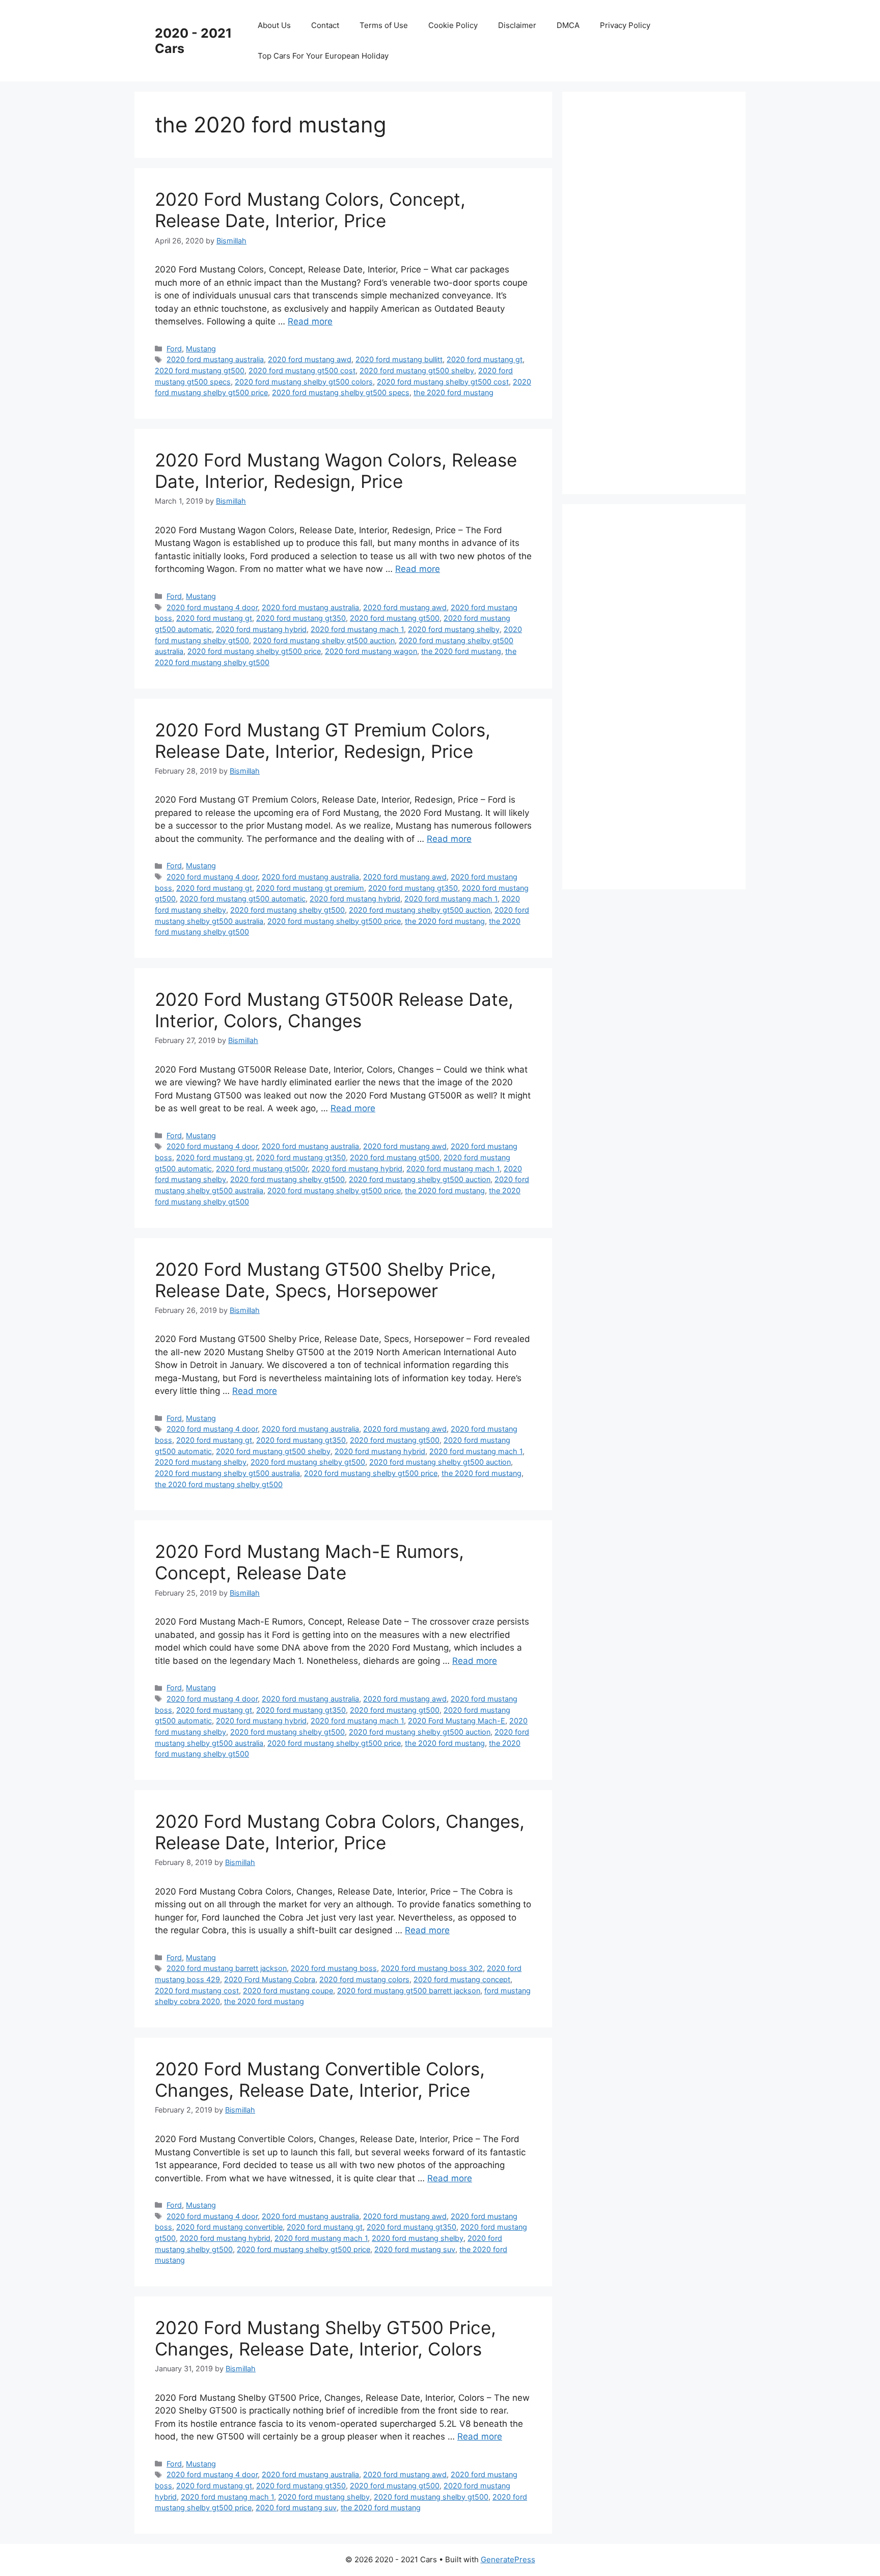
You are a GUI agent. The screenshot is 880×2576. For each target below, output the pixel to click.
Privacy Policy (625, 25)
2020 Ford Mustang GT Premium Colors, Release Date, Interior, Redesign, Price (323, 741)
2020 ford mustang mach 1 (357, 629)
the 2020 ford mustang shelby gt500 (219, 1484)
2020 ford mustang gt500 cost (302, 371)
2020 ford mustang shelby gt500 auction (324, 640)
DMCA (568, 25)
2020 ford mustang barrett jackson (227, 1968)
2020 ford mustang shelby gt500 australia (227, 1473)
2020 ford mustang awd (310, 359)
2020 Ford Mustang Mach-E (457, 1721)
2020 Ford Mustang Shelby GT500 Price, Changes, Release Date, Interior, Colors (325, 2338)
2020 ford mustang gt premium (310, 888)
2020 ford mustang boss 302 (432, 1968)
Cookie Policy (453, 25)
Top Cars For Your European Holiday (323, 56)
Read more (310, 321)
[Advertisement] (659, 291)
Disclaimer (517, 25)
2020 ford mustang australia (215, 359)
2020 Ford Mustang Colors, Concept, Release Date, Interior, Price (310, 210)
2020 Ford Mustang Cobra (270, 1979)
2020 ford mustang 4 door (212, 607)
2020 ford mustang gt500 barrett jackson (409, 1991)
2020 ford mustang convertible (229, 2227)
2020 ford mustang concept (462, 1979)
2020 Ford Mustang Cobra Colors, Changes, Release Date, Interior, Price (340, 1832)
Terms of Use (384, 25)
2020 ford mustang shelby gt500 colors (304, 382)
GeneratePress (508, 2559)
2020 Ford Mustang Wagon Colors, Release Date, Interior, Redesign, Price (336, 471)
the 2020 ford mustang (453, 392)
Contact (325, 25)
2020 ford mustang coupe (288, 1991)
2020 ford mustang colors (364, 1979)
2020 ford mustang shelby (454, 629)
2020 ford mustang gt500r (262, 1169)
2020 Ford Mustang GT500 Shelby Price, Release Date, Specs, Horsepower (325, 1280)
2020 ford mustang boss (334, 1968)
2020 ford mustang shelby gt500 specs (341, 392)
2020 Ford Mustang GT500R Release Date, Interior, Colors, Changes (334, 1010)
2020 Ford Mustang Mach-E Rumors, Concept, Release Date (309, 1562)
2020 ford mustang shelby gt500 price (254, 651)
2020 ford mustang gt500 (200, 371)
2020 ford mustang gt (485, 359)
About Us (274, 25)
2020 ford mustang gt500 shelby (417, 371)
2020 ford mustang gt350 (301, 618)
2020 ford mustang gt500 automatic (243, 899)
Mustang (201, 349)
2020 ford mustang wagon (371, 651)
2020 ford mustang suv (415, 2249)
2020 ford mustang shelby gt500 (287, 910)
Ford (174, 349)
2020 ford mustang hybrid (261, 629)
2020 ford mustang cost (197, 1991)
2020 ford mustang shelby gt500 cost (443, 382)
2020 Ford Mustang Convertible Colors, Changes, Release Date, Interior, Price (320, 2079)
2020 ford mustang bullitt (399, 359)
